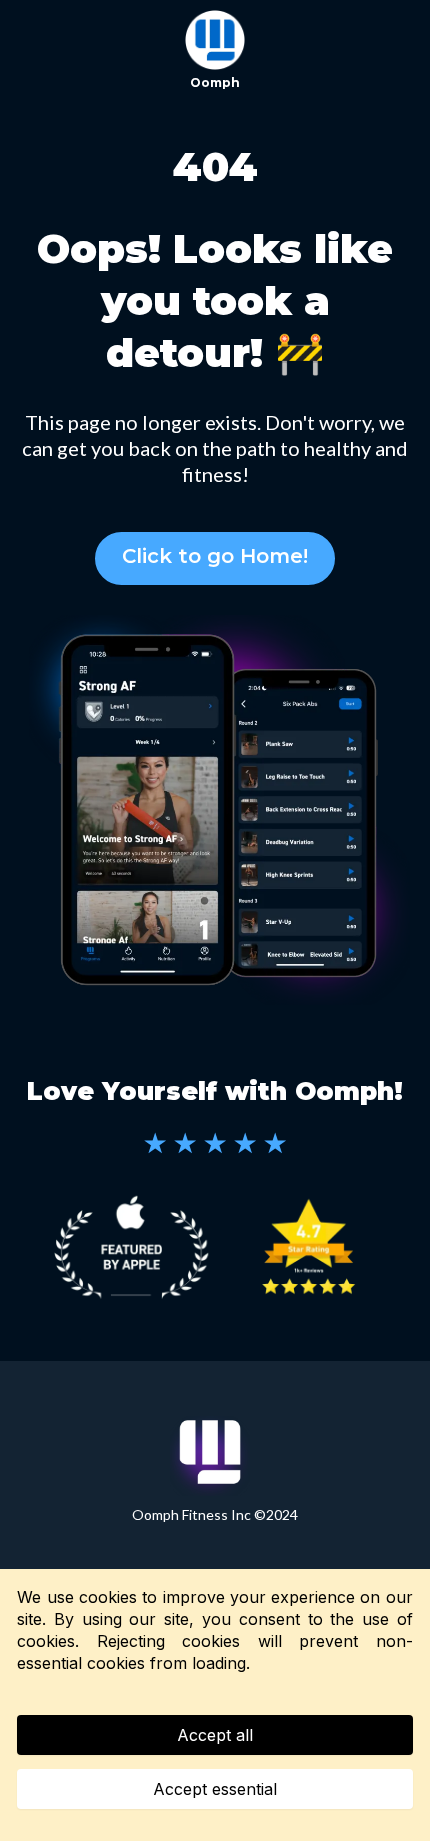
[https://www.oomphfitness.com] (215, 40)
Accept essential (215, 1789)
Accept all (215, 1735)
